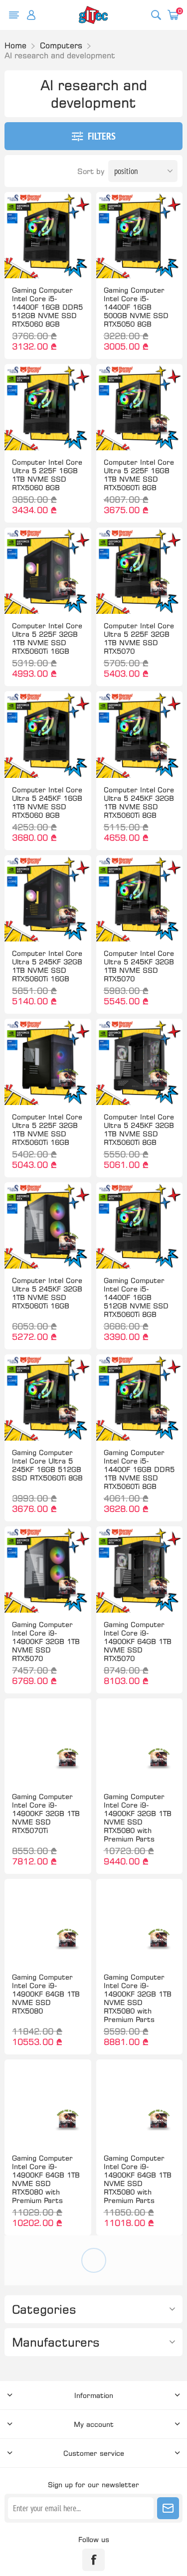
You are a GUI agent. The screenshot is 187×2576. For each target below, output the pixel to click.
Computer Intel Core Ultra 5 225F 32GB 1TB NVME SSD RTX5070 (139, 638)
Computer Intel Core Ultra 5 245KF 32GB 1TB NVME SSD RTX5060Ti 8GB (139, 802)
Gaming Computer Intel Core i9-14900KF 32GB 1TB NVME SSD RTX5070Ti (46, 1813)
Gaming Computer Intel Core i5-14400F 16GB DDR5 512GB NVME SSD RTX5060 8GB (47, 307)
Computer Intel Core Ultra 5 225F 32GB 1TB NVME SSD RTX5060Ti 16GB (47, 638)
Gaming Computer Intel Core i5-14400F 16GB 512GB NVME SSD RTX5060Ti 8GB (136, 1297)
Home (15, 45)
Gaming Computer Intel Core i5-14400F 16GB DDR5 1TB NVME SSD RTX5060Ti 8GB (139, 1469)
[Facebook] (93, 2560)
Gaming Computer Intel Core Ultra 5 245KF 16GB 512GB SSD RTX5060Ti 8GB (47, 1465)
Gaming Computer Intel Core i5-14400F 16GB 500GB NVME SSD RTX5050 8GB (136, 307)
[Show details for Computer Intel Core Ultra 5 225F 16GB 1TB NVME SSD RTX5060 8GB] (48, 407)
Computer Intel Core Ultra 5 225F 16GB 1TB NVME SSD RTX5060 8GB (47, 475)
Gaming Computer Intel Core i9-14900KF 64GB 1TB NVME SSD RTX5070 (138, 1641)
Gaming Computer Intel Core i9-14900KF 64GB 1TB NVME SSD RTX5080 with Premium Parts (46, 2179)
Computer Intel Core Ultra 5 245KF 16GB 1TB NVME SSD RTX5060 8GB (47, 802)
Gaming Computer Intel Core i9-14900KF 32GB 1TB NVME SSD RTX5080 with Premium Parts (138, 1818)
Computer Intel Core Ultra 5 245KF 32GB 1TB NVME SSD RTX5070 (139, 966)
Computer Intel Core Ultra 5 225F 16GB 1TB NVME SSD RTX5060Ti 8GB (139, 475)
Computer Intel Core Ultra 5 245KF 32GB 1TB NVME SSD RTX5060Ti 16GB (47, 966)
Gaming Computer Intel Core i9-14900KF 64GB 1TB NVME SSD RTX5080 (46, 1994)
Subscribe (168, 2508)
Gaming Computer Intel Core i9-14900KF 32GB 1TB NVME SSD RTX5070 (46, 1641)
